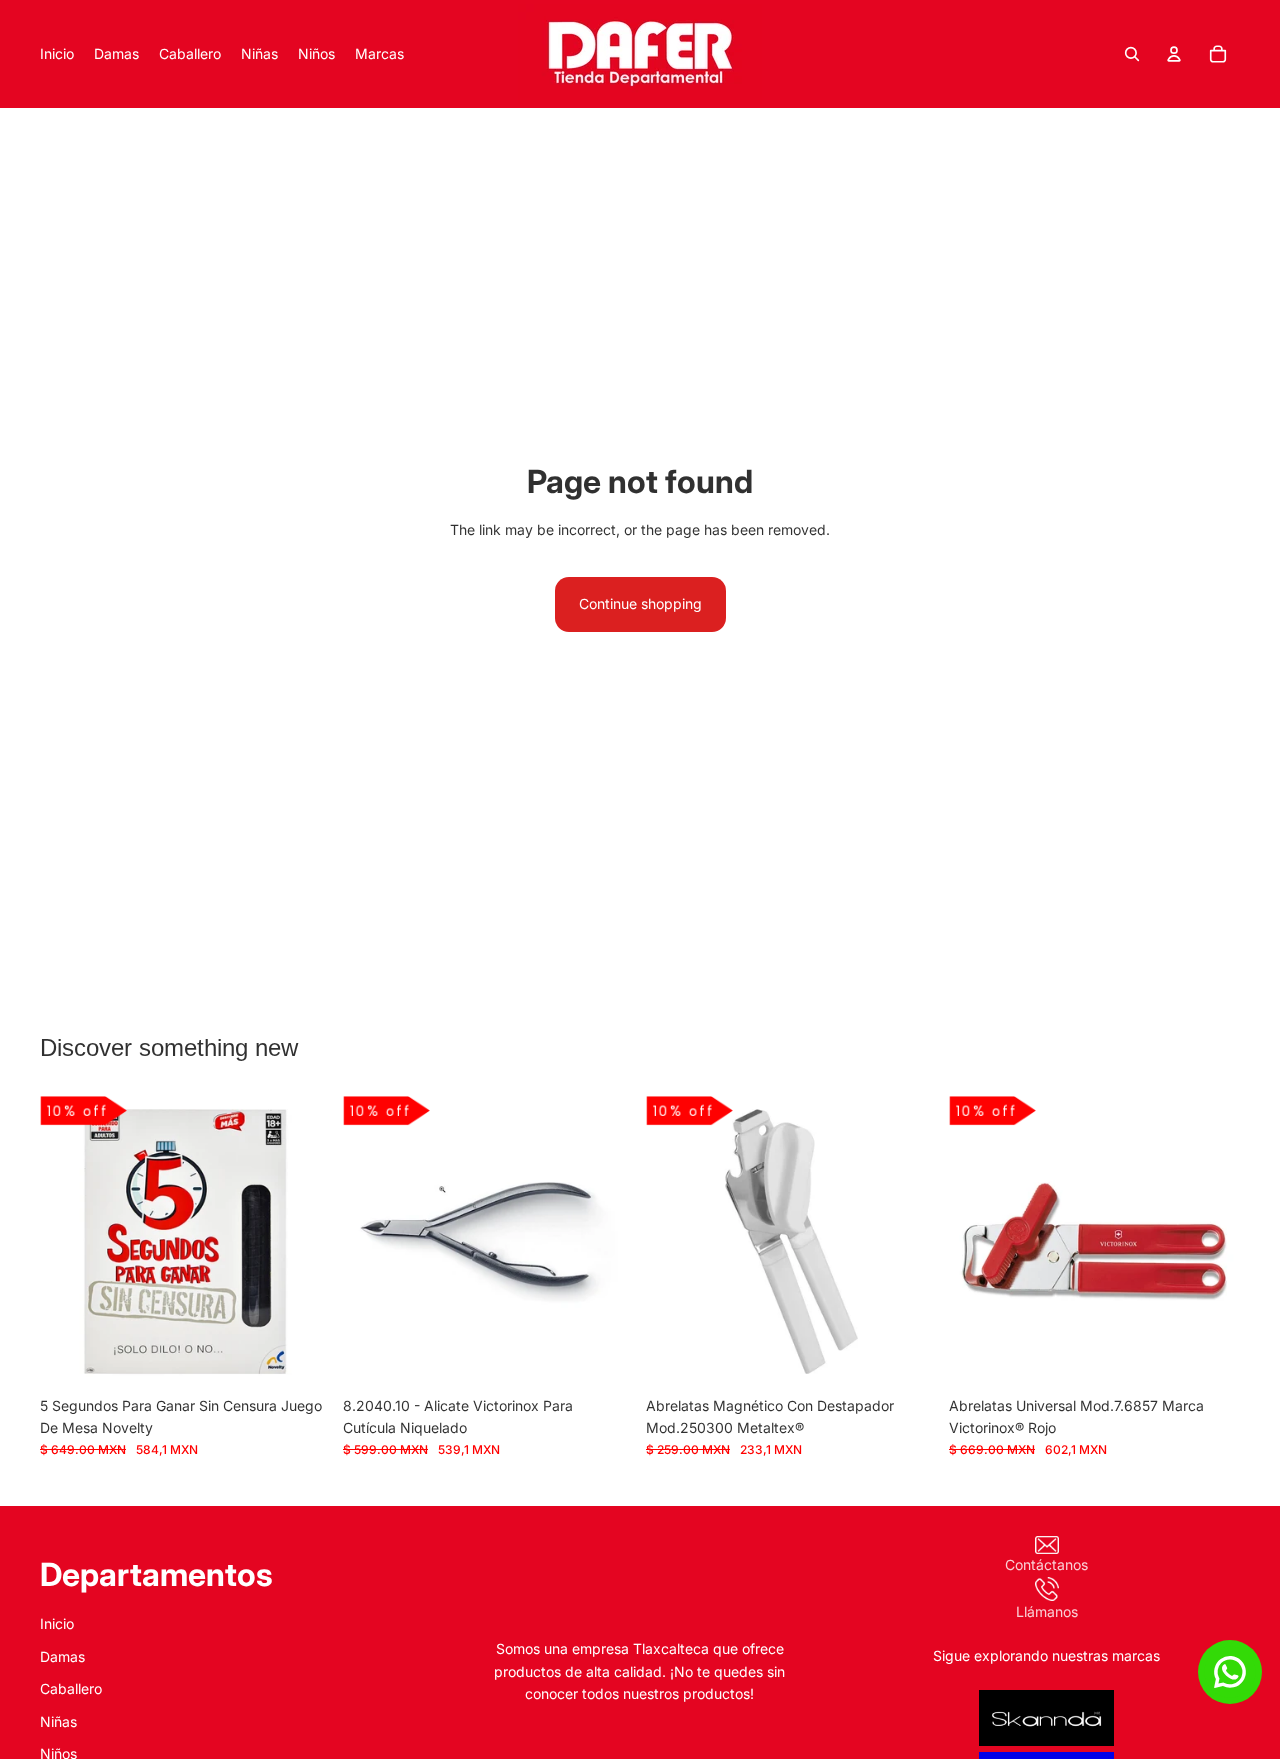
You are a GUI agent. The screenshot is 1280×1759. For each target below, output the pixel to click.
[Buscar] (1132, 54)
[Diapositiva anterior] (70, 1241)
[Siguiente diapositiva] (301, 1241)
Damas (62, 1656)
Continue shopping (640, 603)
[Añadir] (300, 1356)
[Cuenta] (1174, 54)
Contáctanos (1046, 1564)
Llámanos (1047, 1610)
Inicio (57, 1623)
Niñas (58, 1720)
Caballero (71, 1688)
